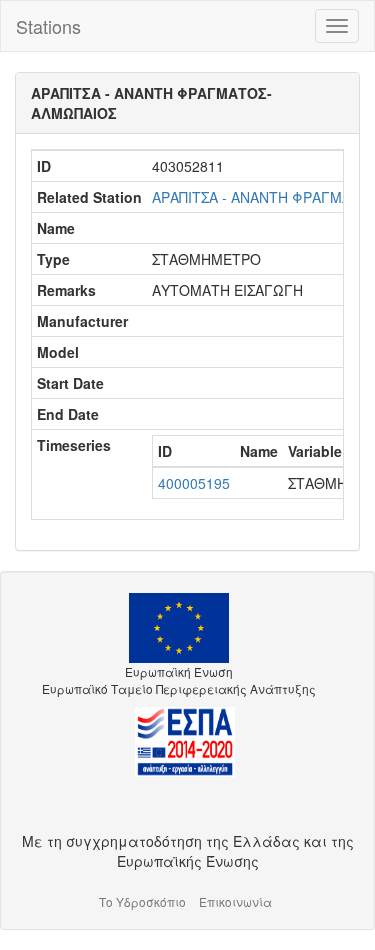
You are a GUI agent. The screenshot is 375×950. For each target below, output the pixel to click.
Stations (48, 26)
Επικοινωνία (235, 901)
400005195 (194, 483)
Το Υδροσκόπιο (142, 901)
